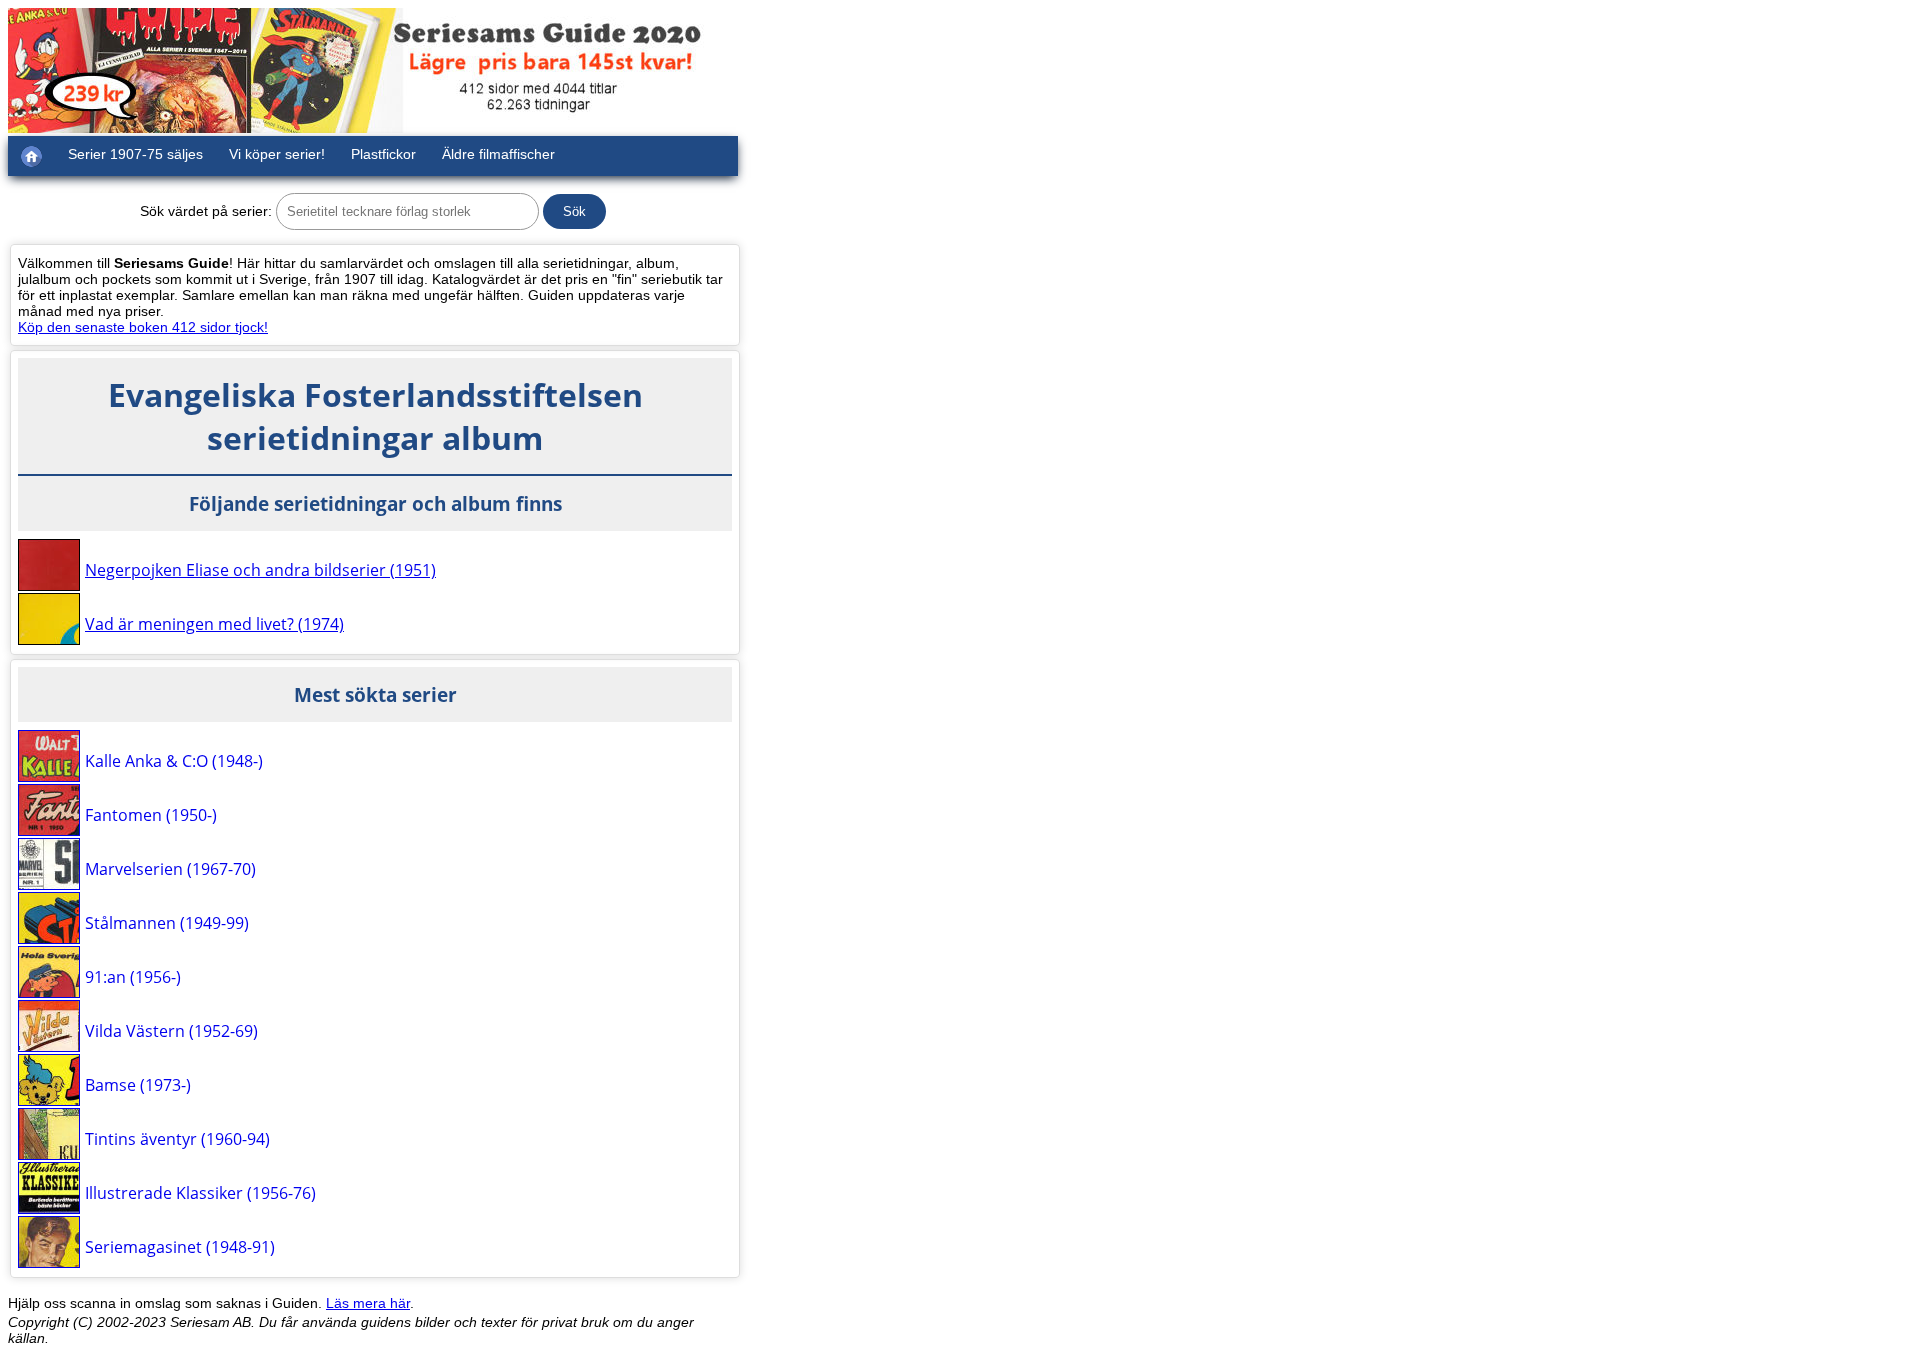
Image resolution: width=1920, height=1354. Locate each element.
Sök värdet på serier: (206, 211)
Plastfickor (383, 154)
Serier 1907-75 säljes (135, 154)
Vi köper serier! (277, 154)
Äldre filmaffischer (498, 154)
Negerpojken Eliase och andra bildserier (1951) (260, 570)
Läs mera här (368, 1303)
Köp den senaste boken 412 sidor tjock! (143, 327)
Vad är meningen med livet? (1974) (214, 624)
